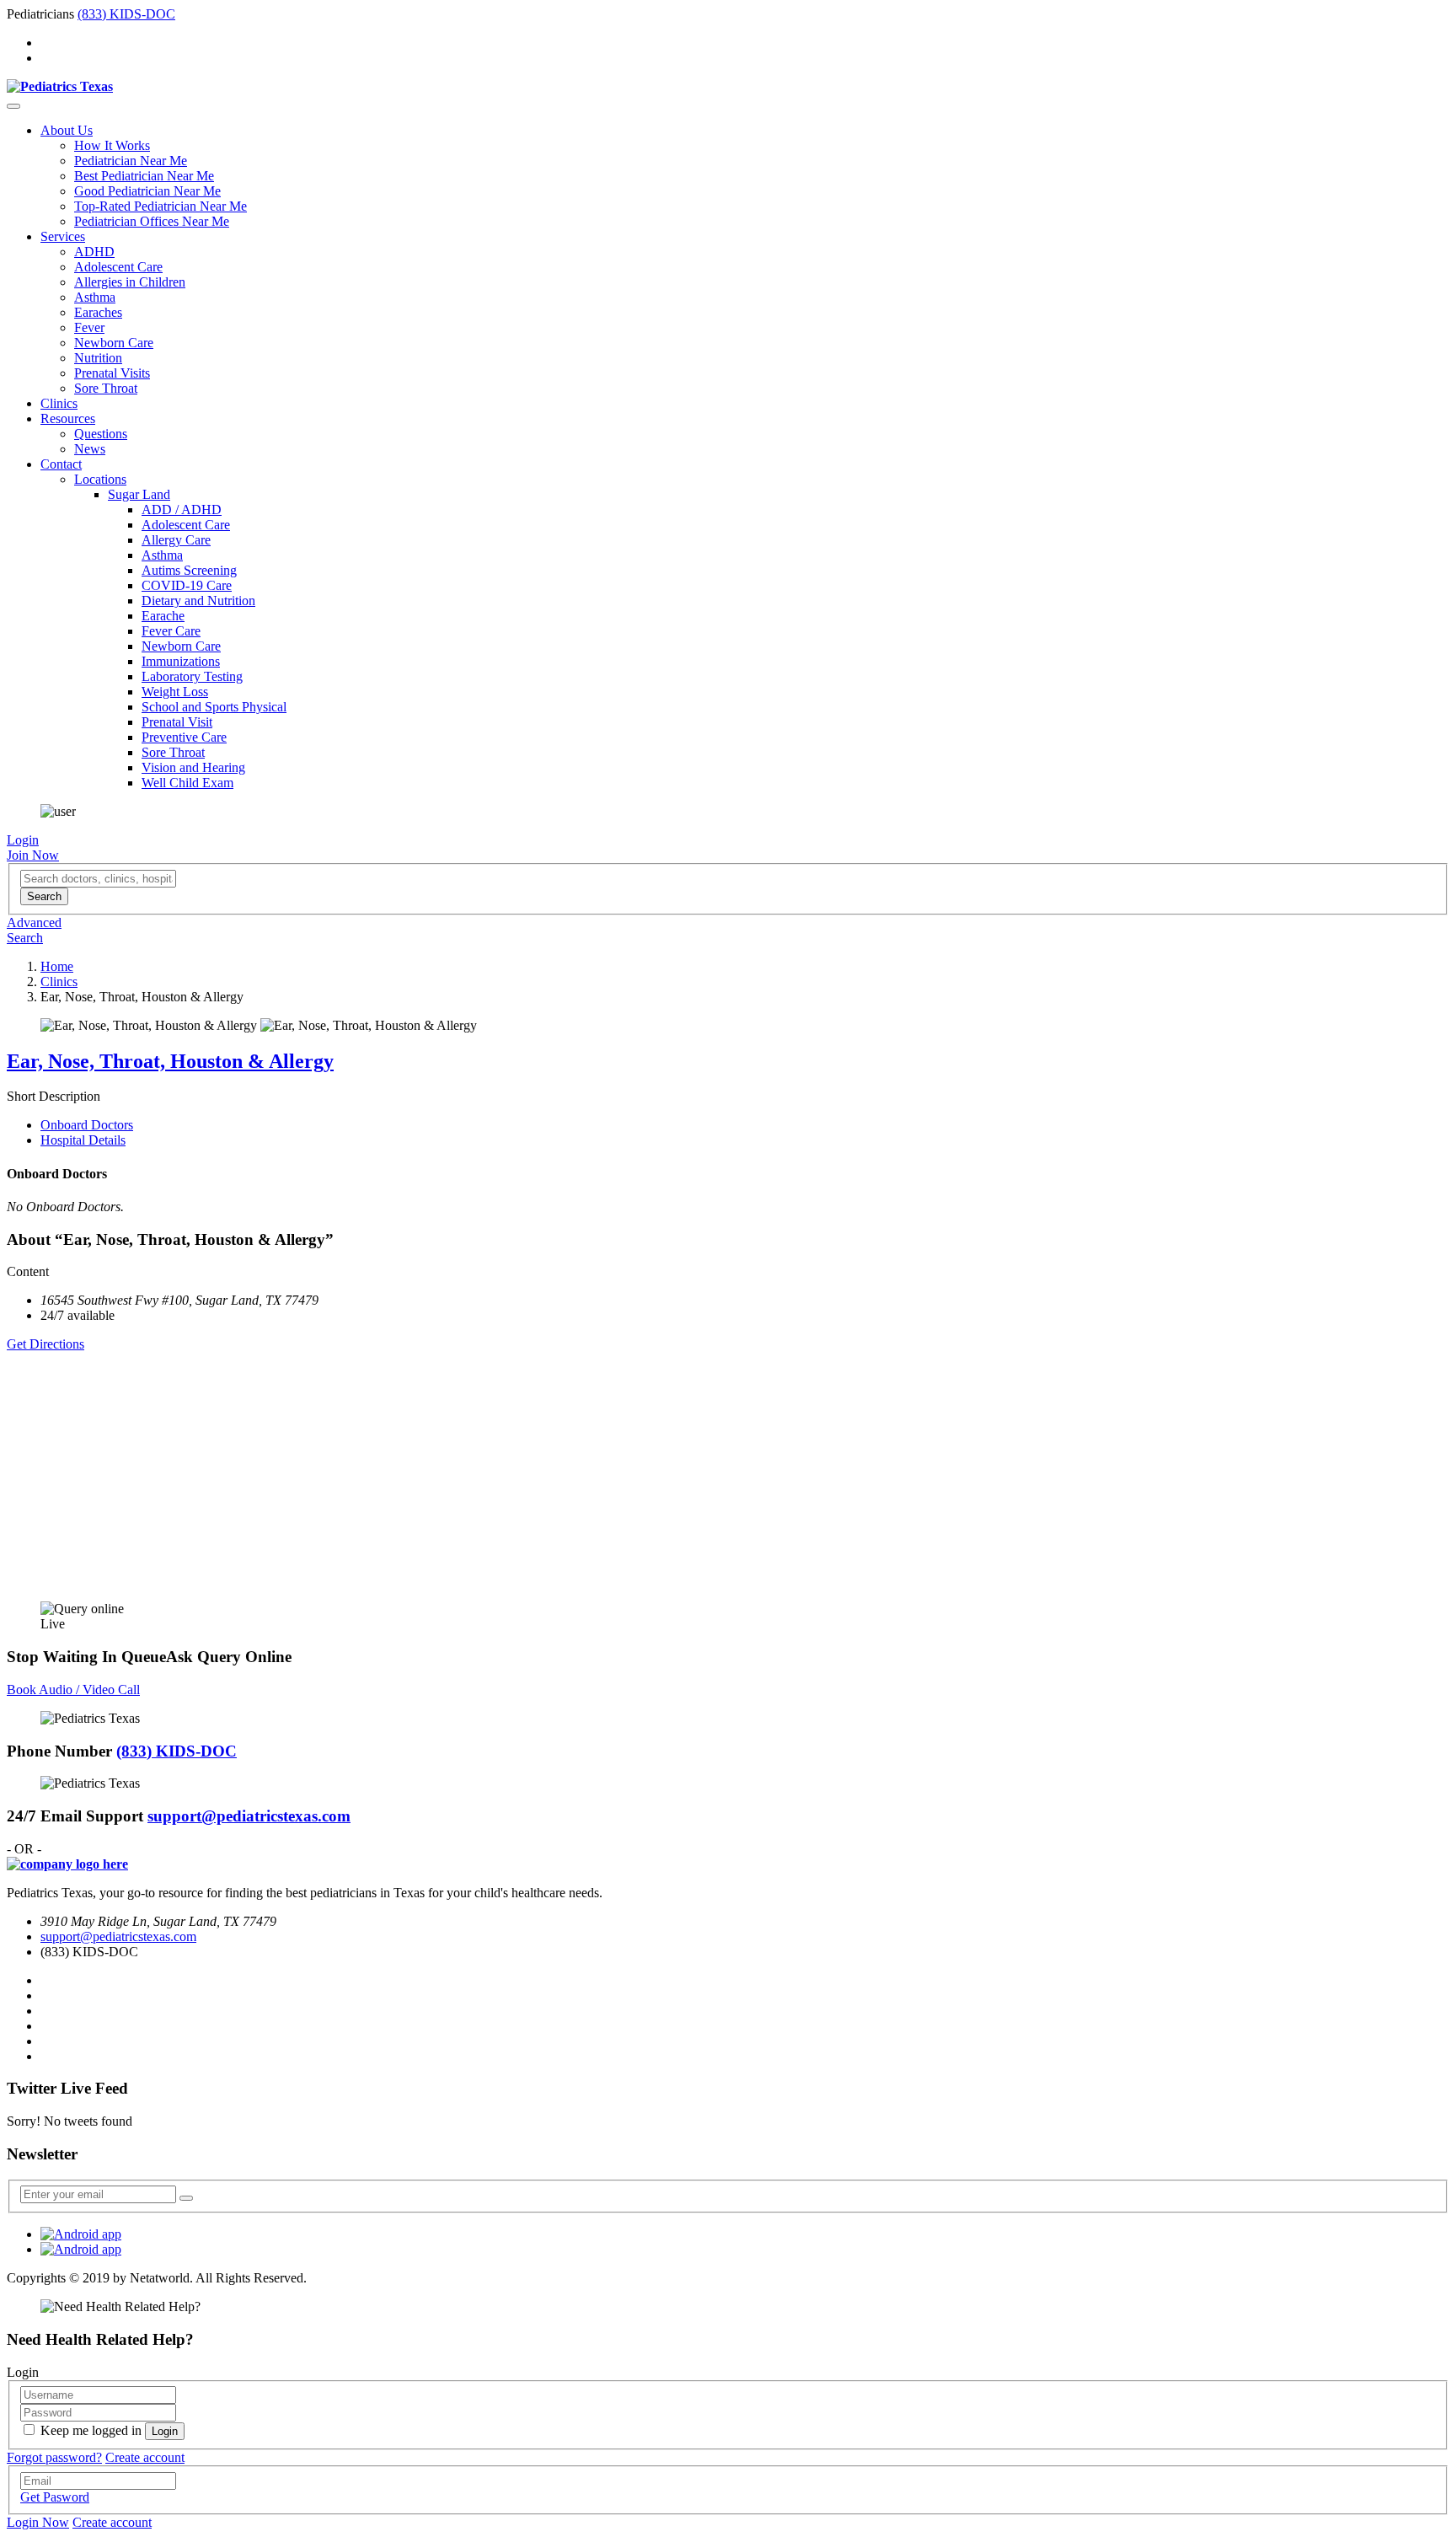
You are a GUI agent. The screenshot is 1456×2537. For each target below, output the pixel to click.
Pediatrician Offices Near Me (152, 221)
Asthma (95, 297)
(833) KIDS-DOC (126, 14)
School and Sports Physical (214, 707)
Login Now (38, 2522)
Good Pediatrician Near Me (147, 191)
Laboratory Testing (192, 676)
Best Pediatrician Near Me (144, 176)
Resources (68, 418)
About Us (67, 130)
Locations (100, 479)
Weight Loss (175, 692)
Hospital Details (83, 1140)
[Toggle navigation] (13, 106)
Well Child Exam (187, 783)
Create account (145, 2457)
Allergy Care (176, 540)
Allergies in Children (130, 282)
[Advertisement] (512, 1470)
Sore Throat (106, 388)
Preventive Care (184, 737)
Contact (61, 464)
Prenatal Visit (177, 722)
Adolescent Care (118, 267)
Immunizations (181, 661)
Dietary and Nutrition (198, 601)
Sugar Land (139, 494)
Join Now (33, 855)
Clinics (59, 403)
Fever (89, 327)
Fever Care (171, 631)
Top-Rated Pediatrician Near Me (161, 206)
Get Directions (45, 1344)
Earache (163, 616)
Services (63, 236)
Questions (101, 434)
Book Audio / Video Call (73, 1690)
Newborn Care (114, 343)
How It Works (112, 145)
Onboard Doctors (87, 1125)
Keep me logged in (91, 2430)
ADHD (94, 252)
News (90, 449)
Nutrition (98, 358)
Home (57, 966)
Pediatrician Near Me (131, 161)
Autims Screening (189, 570)
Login (23, 840)
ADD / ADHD (182, 510)
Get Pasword (55, 2497)
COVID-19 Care (187, 585)
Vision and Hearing (193, 767)
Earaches (98, 312)
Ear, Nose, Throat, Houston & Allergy (170, 1061)
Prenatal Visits (112, 373)
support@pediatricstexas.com (249, 1816)
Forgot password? (54, 2457)
